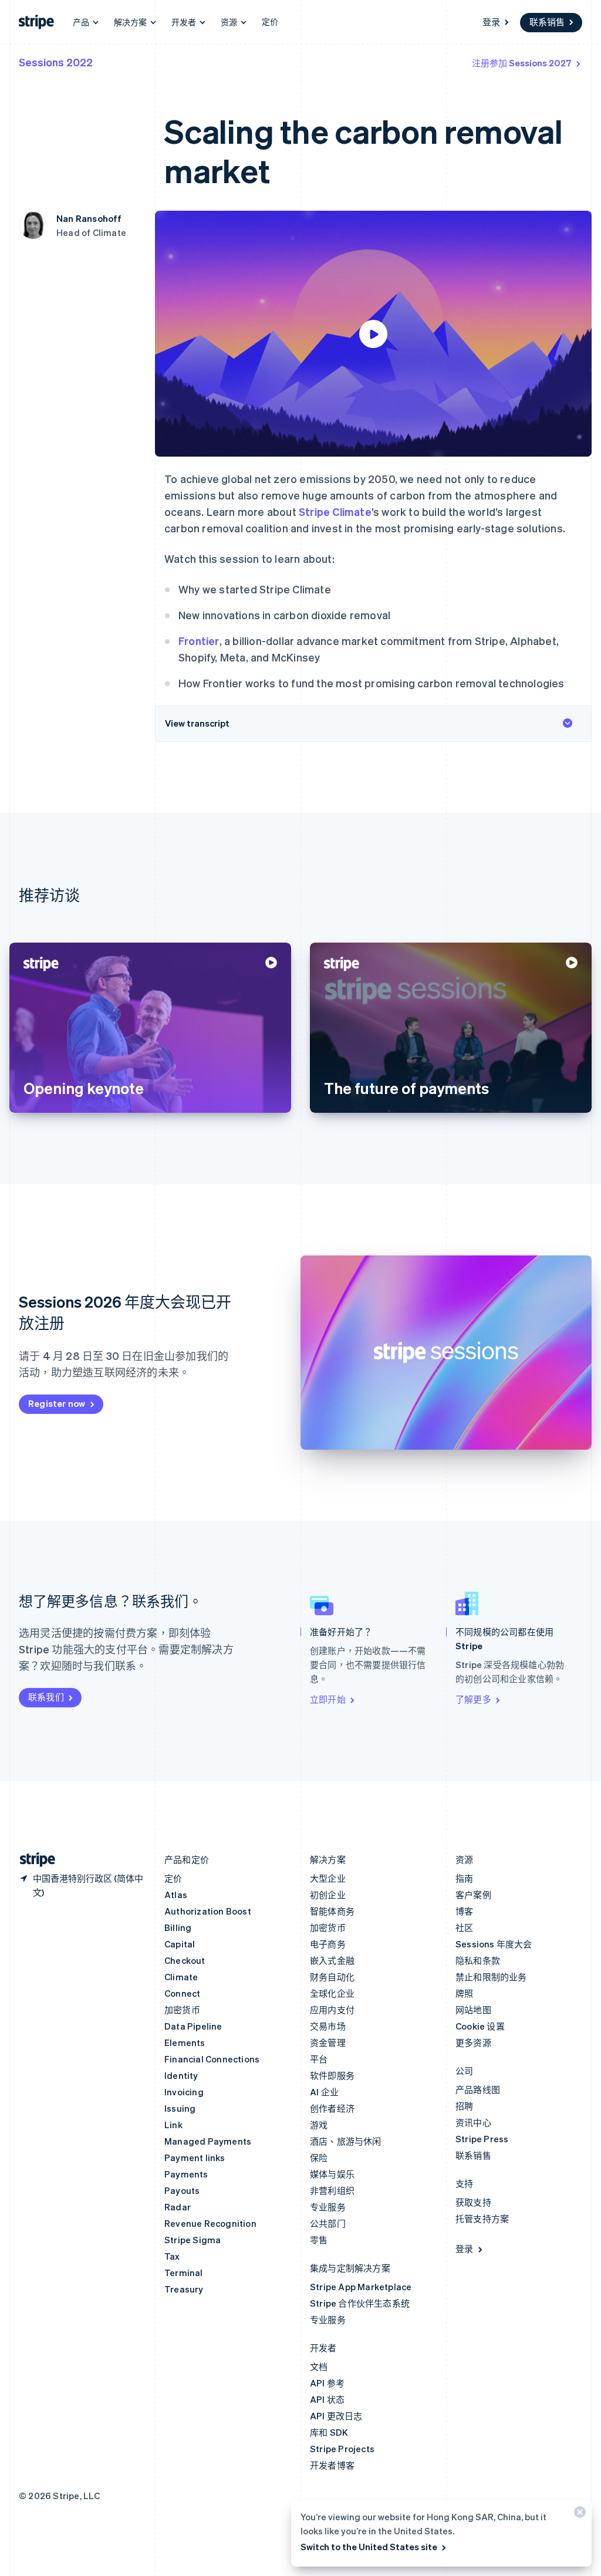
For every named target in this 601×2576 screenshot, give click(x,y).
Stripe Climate (335, 512)
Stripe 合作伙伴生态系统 (360, 2303)
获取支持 (473, 2202)
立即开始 (328, 1699)
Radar (178, 2207)
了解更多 (473, 1699)
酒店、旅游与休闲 (346, 2141)
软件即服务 (332, 2075)
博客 (464, 1911)
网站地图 (473, 2010)
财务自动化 (332, 1977)
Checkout (185, 1960)
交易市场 (328, 2026)
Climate (181, 1977)
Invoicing (184, 2092)
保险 (319, 2158)
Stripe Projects (342, 2449)
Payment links (195, 2158)
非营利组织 (332, 2190)
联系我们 (46, 1697)
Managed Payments (208, 2141)
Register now (57, 1403)
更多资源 (473, 2042)
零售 (319, 2240)
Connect (182, 1993)
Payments (186, 2174)
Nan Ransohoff (89, 218)
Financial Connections (212, 2059)
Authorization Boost (208, 1911)
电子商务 (328, 1944)
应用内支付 (332, 2010)
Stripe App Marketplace (361, 2287)
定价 (270, 21)
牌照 (464, 1993)
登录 (491, 22)
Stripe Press (482, 2139)
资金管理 (328, 2042)
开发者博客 (332, 2465)
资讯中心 (473, 2122)
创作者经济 (332, 2108)
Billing (178, 1927)
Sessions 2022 (56, 62)
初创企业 (328, 1895)
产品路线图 (478, 2089)
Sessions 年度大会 (494, 1944)
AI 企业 (324, 2092)
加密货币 (182, 2010)
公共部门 (328, 2223)
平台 (319, 2059)
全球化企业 (332, 1993)
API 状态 (327, 2399)
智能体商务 (332, 1911)
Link (173, 2125)
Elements (185, 2042)
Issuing (180, 2108)
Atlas (176, 1895)
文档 (319, 2366)
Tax (172, 2256)
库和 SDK (329, 2432)
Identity (181, 2075)
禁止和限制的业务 (491, 1977)
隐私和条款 (478, 1960)
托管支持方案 (482, 2219)
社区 (464, 1927)
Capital (180, 1944)
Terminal (184, 2273)
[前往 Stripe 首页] (33, 1860)
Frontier (199, 641)
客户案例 (473, 1895)
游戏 (319, 2125)
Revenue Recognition (210, 2223)
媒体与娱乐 (332, 2174)
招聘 (464, 2106)
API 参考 (327, 2383)
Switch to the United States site (369, 2547)
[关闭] (578, 2515)
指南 (464, 1878)
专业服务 (328, 2207)
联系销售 (547, 22)
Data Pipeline (193, 2026)
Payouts (182, 2190)
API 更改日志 (336, 2416)
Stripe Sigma (193, 2240)
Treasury (184, 2289)
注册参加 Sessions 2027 (522, 63)
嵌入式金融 (332, 1960)
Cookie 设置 (480, 2026)
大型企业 (328, 1878)
